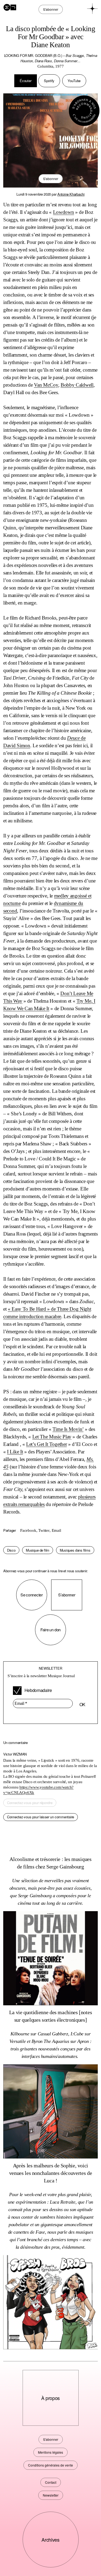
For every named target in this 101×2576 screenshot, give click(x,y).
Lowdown (64, 212)
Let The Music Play (52, 1437)
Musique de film (38, 1550)
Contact (51, 2482)
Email (56, 1530)
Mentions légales (50, 2452)
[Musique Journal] (10, 7)
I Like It (15, 1452)
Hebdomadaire (38, 1690)
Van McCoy (46, 385)
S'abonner (51, 179)
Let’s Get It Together (46, 1444)
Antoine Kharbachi (71, 194)
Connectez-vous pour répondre (30, 1803)
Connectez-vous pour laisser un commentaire (41, 1817)
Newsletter (51, 2495)
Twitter (44, 1530)
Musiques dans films (75, 1550)
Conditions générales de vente (50, 2465)
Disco (11, 1550)
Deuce (73, 738)
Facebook (28, 1530)
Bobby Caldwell (77, 385)
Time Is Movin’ (68, 1429)
